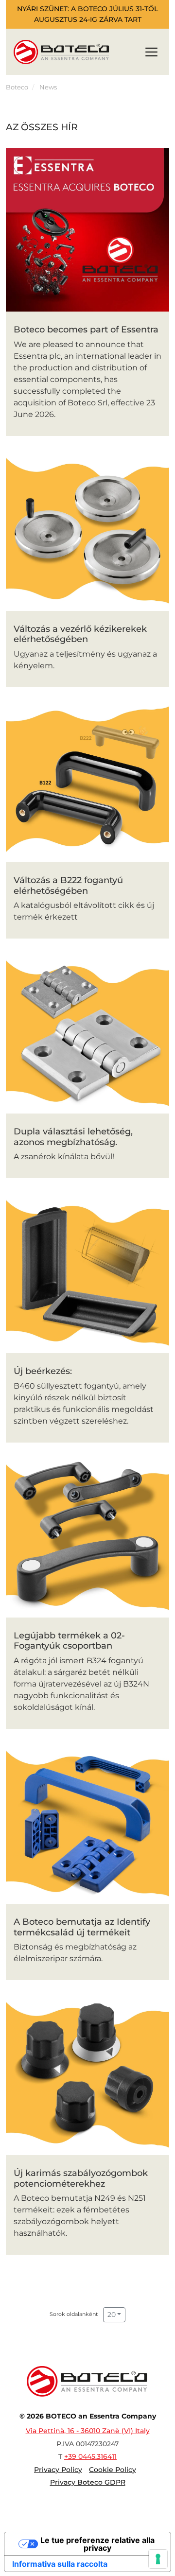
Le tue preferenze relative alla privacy (97, 2544)
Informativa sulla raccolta (60, 2564)
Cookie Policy (113, 2470)
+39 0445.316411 (90, 2456)
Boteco (17, 87)
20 (112, 2315)
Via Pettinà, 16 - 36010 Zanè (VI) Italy (88, 2431)
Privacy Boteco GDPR (88, 2482)
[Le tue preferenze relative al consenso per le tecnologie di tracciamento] (158, 2559)
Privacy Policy (58, 2470)
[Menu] (151, 54)
